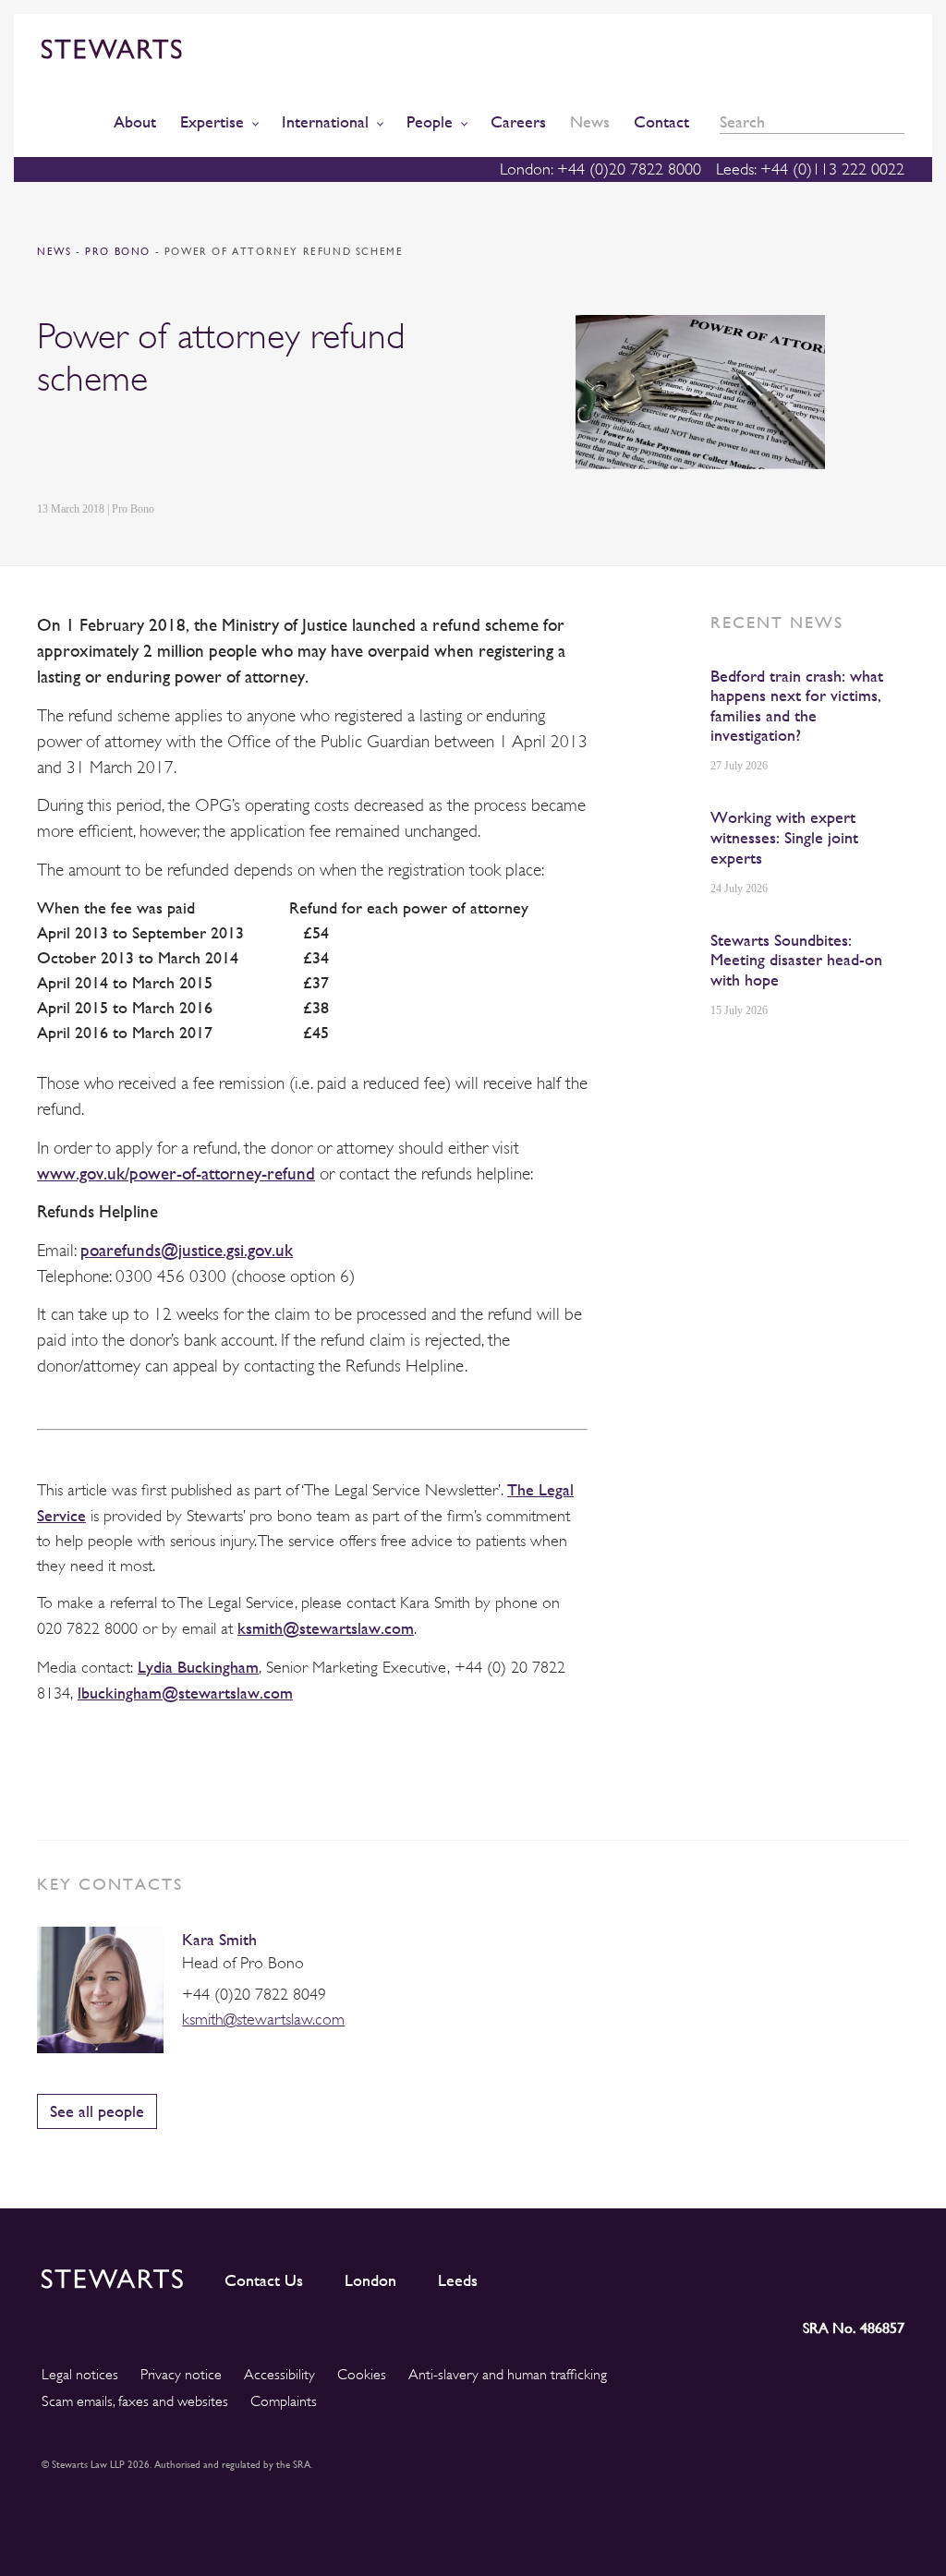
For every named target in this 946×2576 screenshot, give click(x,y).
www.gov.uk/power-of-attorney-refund (176, 1173)
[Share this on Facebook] (133, 450)
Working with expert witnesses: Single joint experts (784, 837)
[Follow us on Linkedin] (725, 2275)
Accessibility (279, 2375)
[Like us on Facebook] (846, 2275)
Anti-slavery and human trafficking (508, 2375)
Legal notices (80, 2375)
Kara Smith (219, 1939)
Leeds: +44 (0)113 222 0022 (810, 169)
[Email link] (177, 450)
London (370, 2280)
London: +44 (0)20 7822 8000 (600, 169)
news (54, 252)
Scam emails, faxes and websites (135, 2401)
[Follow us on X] (806, 2275)
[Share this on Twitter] (90, 450)
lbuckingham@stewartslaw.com (185, 1693)
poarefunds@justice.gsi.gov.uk (187, 1250)
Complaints (284, 2401)
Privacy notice (181, 2375)
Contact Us (264, 2280)
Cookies (362, 2375)
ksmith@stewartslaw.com (326, 1628)
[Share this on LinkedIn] (47, 450)
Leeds (458, 2280)
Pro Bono (120, 252)
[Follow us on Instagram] (765, 2275)
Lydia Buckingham (198, 1667)
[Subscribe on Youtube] (890, 2275)
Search (898, 122)
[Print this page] (223, 450)
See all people (97, 2111)
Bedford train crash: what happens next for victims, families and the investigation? (797, 706)
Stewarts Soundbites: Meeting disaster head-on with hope (796, 960)
